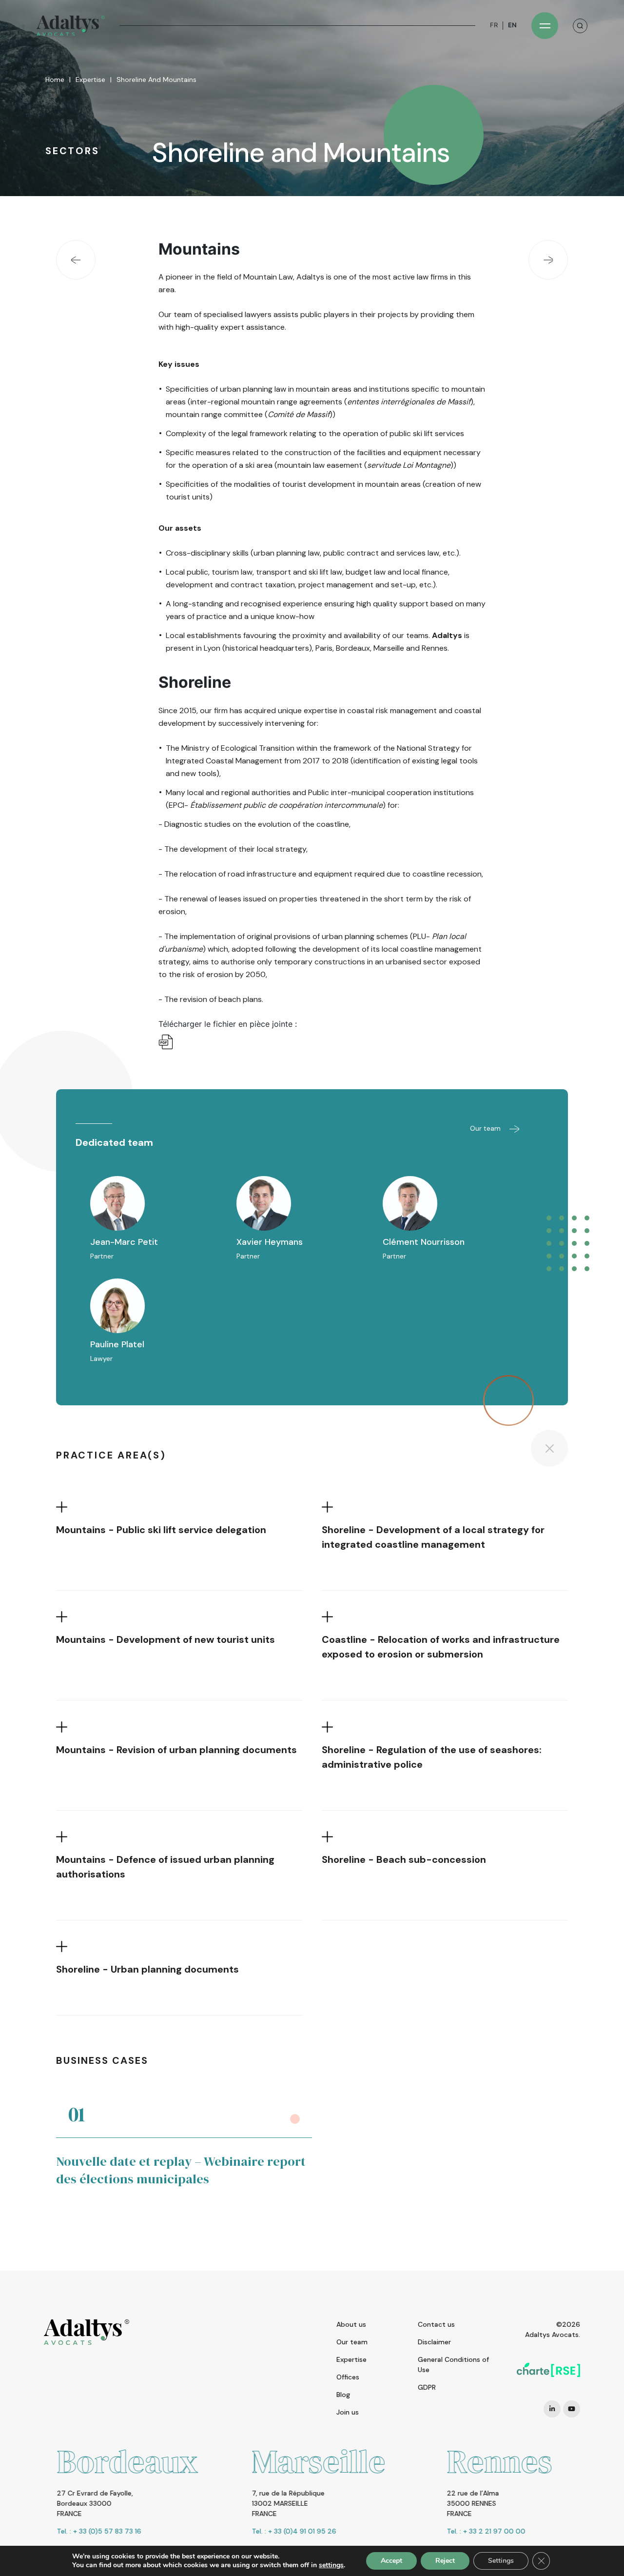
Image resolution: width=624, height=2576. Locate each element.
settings (331, 2565)
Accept (391, 2561)
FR (494, 25)
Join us (348, 2412)
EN (512, 25)
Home (55, 80)
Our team (486, 1128)
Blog (343, 2395)
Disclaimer (434, 2342)
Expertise (90, 80)
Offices (348, 2377)
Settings (501, 2561)
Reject (445, 2561)
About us (351, 2324)
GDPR (427, 2387)
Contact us (436, 2324)
